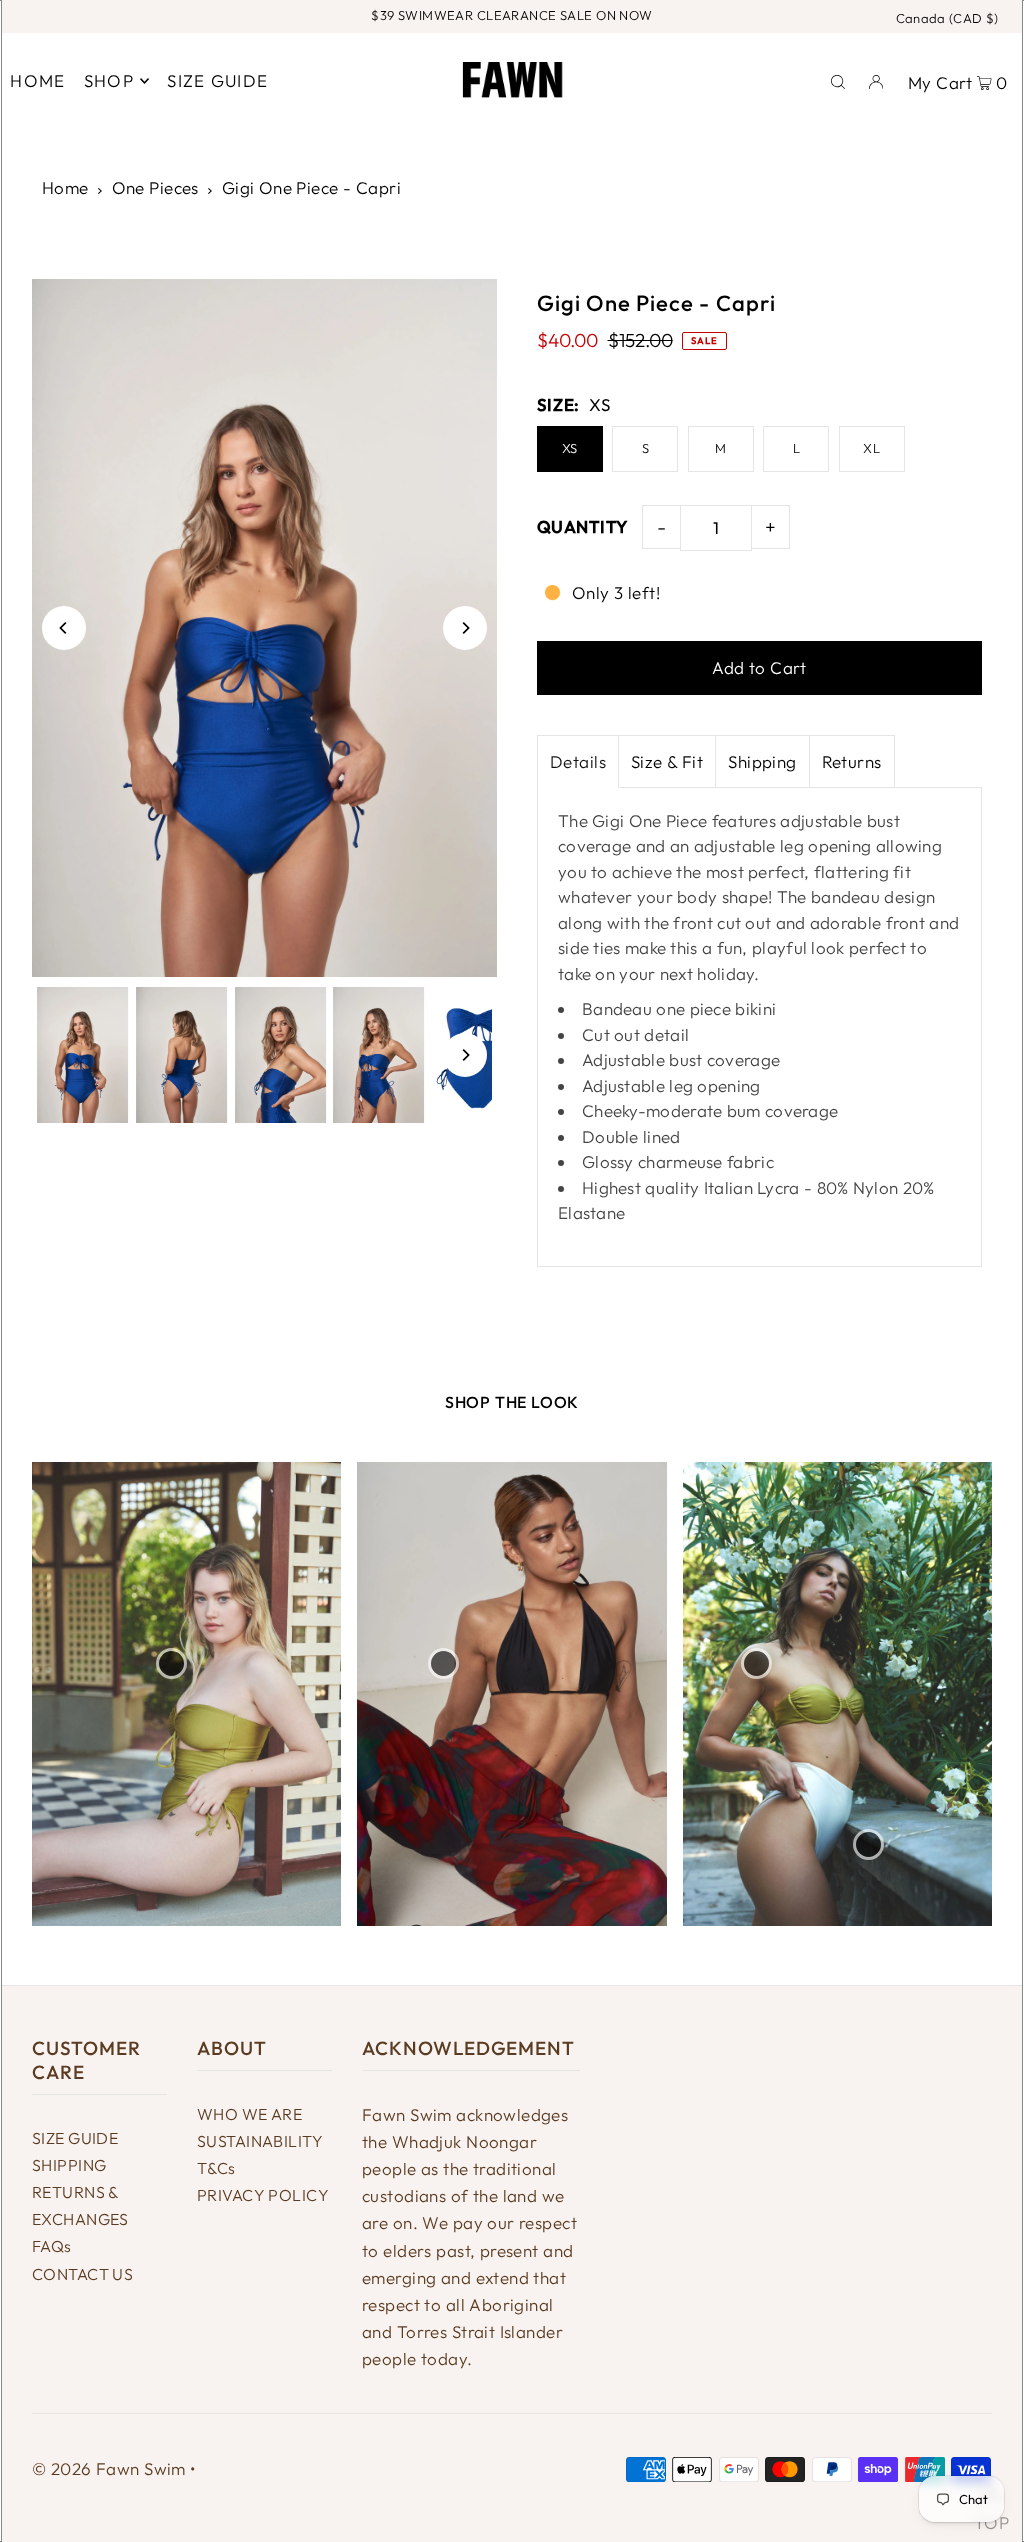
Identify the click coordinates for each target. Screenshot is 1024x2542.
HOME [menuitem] (37, 80)
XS (570, 448)
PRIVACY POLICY (263, 2195)
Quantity (582, 526)
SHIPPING (69, 2165)
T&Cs (216, 2168)
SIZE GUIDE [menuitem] (217, 80)
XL (871, 448)
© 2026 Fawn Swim (109, 2468)
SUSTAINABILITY (260, 2141)
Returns (852, 761)
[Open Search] (838, 80)
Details (578, 761)
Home (65, 187)
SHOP (109, 80)
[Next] (465, 628)
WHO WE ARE (249, 2114)
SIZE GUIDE (75, 2138)
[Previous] (64, 628)
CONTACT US (82, 2274)
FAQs (52, 2246)
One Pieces (155, 187)
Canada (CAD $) (947, 18)
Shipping (762, 761)
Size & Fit (667, 761)
